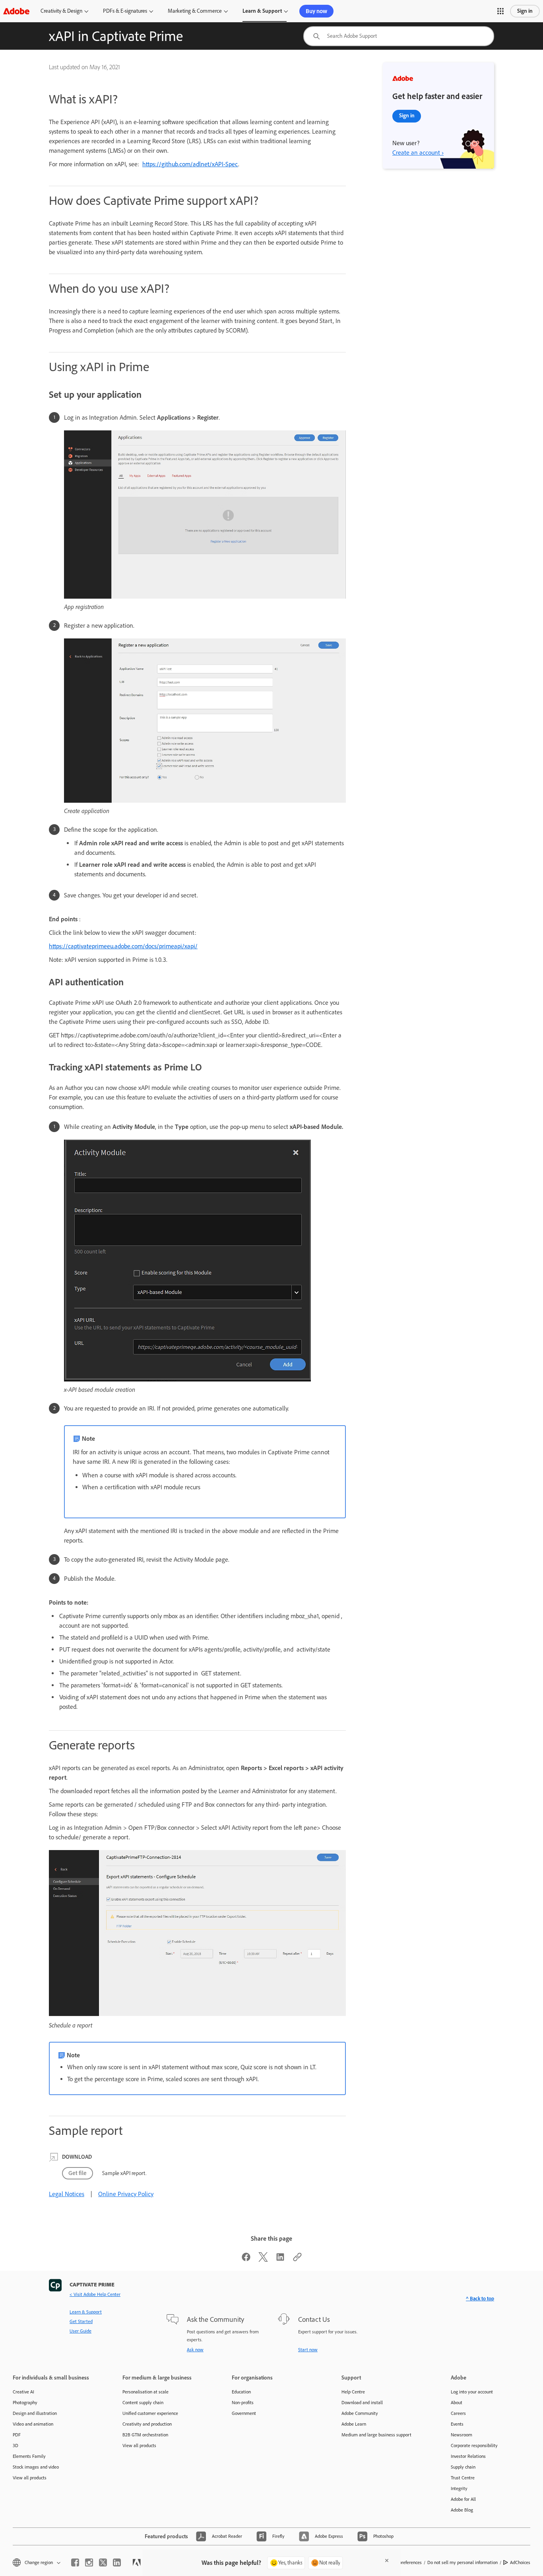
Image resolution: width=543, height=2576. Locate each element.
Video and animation (33, 2424)
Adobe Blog (462, 2510)
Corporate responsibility (474, 2446)
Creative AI (23, 2392)
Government (244, 2413)
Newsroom (462, 2435)
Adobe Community (360, 2413)
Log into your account (472, 2392)
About (457, 2403)
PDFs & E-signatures (125, 11)
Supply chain (463, 2467)
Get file (78, 2173)
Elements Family (29, 2456)
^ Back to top (480, 2299)
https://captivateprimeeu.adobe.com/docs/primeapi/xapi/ (123, 946)
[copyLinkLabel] (297, 2260)
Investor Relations (468, 2456)
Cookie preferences (403, 2562)
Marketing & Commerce (195, 11)
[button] (500, 11)
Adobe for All (463, 2499)
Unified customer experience (150, 2413)
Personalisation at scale (145, 2392)
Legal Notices (67, 2194)
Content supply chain (143, 2403)
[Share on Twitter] (263, 2260)
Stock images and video (36, 2467)
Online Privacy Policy (126, 2194)
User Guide (80, 2331)
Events (457, 2424)
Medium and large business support (376, 2435)
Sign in (525, 11)
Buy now (316, 11)
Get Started (81, 2321)
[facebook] (75, 2562)
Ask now (195, 2350)
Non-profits (243, 2403)
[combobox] (399, 36)
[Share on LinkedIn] (280, 2260)
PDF (17, 2435)
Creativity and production (147, 2424)
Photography (25, 2403)
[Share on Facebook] (246, 2260)
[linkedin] (117, 2562)
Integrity (459, 2488)
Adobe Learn (354, 2424)
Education (241, 2392)
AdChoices (520, 2562)
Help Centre (353, 2392)
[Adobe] (16, 11)
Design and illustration (35, 2413)
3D (16, 2446)
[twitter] (103, 2562)
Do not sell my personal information (463, 2562)
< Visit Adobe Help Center (95, 2294)
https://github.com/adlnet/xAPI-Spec (190, 164)
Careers (458, 2413)
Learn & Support (262, 11)
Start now (308, 2350)
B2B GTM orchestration (145, 2435)
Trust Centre (463, 2478)
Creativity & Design (61, 11)
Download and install (362, 2403)
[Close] (387, 2560)
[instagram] (89, 2562)
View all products (30, 2478)
